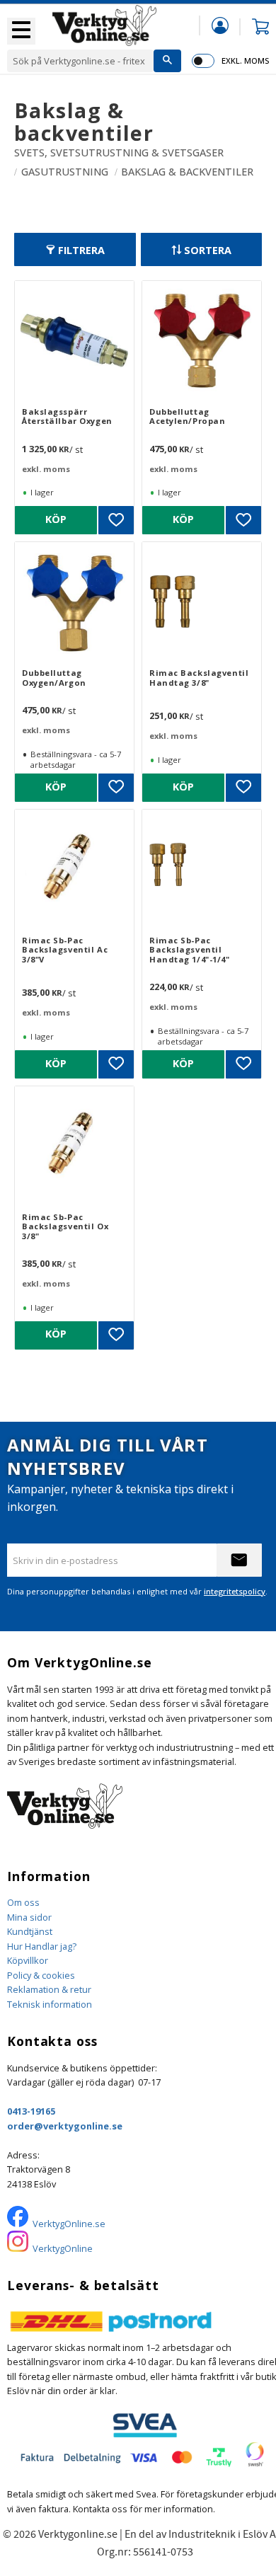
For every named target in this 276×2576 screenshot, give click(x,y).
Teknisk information (50, 2004)
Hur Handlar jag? (42, 1946)
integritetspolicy (235, 1591)
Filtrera (81, 250)
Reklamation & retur (49, 1989)
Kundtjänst (30, 1931)
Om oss (23, 1902)
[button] (21, 31)
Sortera (208, 250)
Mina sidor (29, 1917)
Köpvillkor (28, 1960)
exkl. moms (245, 61)
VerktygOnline (63, 2248)
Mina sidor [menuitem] (220, 25)
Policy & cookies (41, 1975)
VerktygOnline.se (69, 2224)
